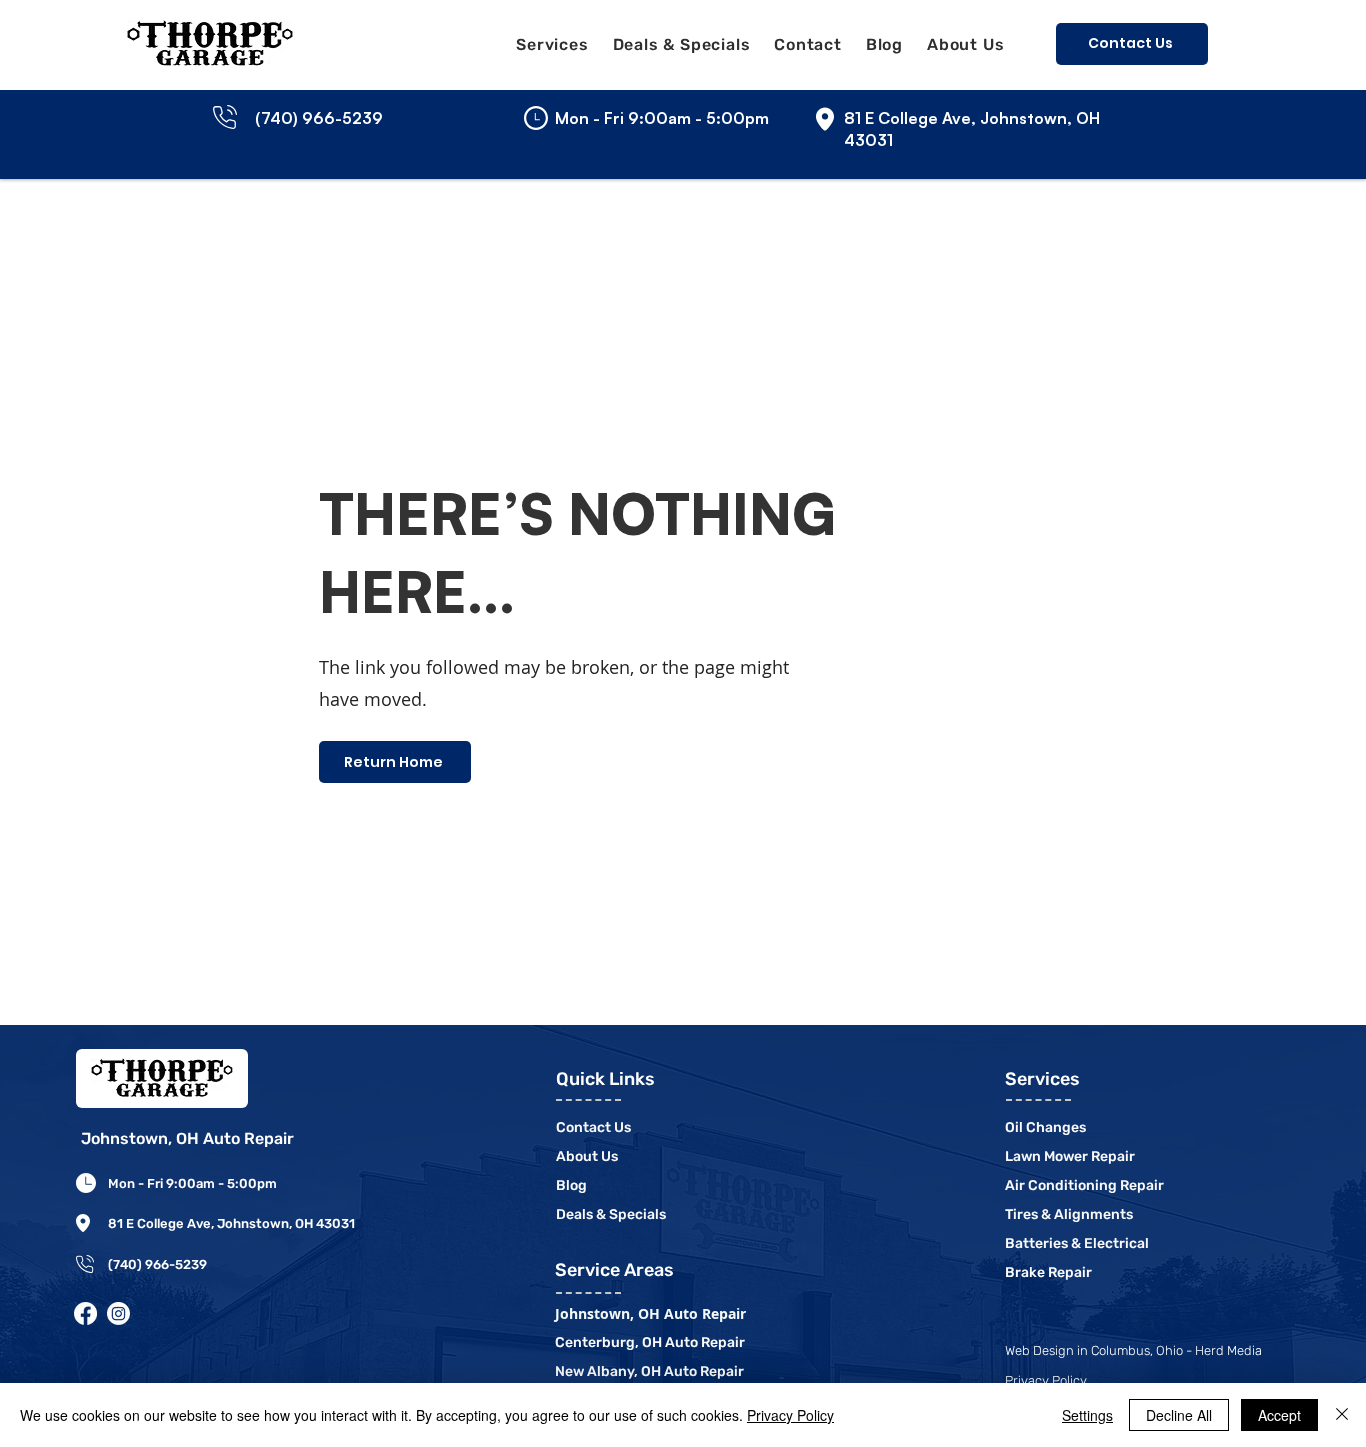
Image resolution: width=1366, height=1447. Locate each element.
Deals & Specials (611, 1214)
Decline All (1179, 1415)
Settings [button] (1087, 1415)
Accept (1279, 1415)
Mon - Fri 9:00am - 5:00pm (192, 1183)
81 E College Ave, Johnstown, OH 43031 (231, 1223)
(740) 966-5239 (157, 1264)
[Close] (1342, 1415)
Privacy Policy (790, 1415)
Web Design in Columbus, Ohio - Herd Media (1133, 1350)
